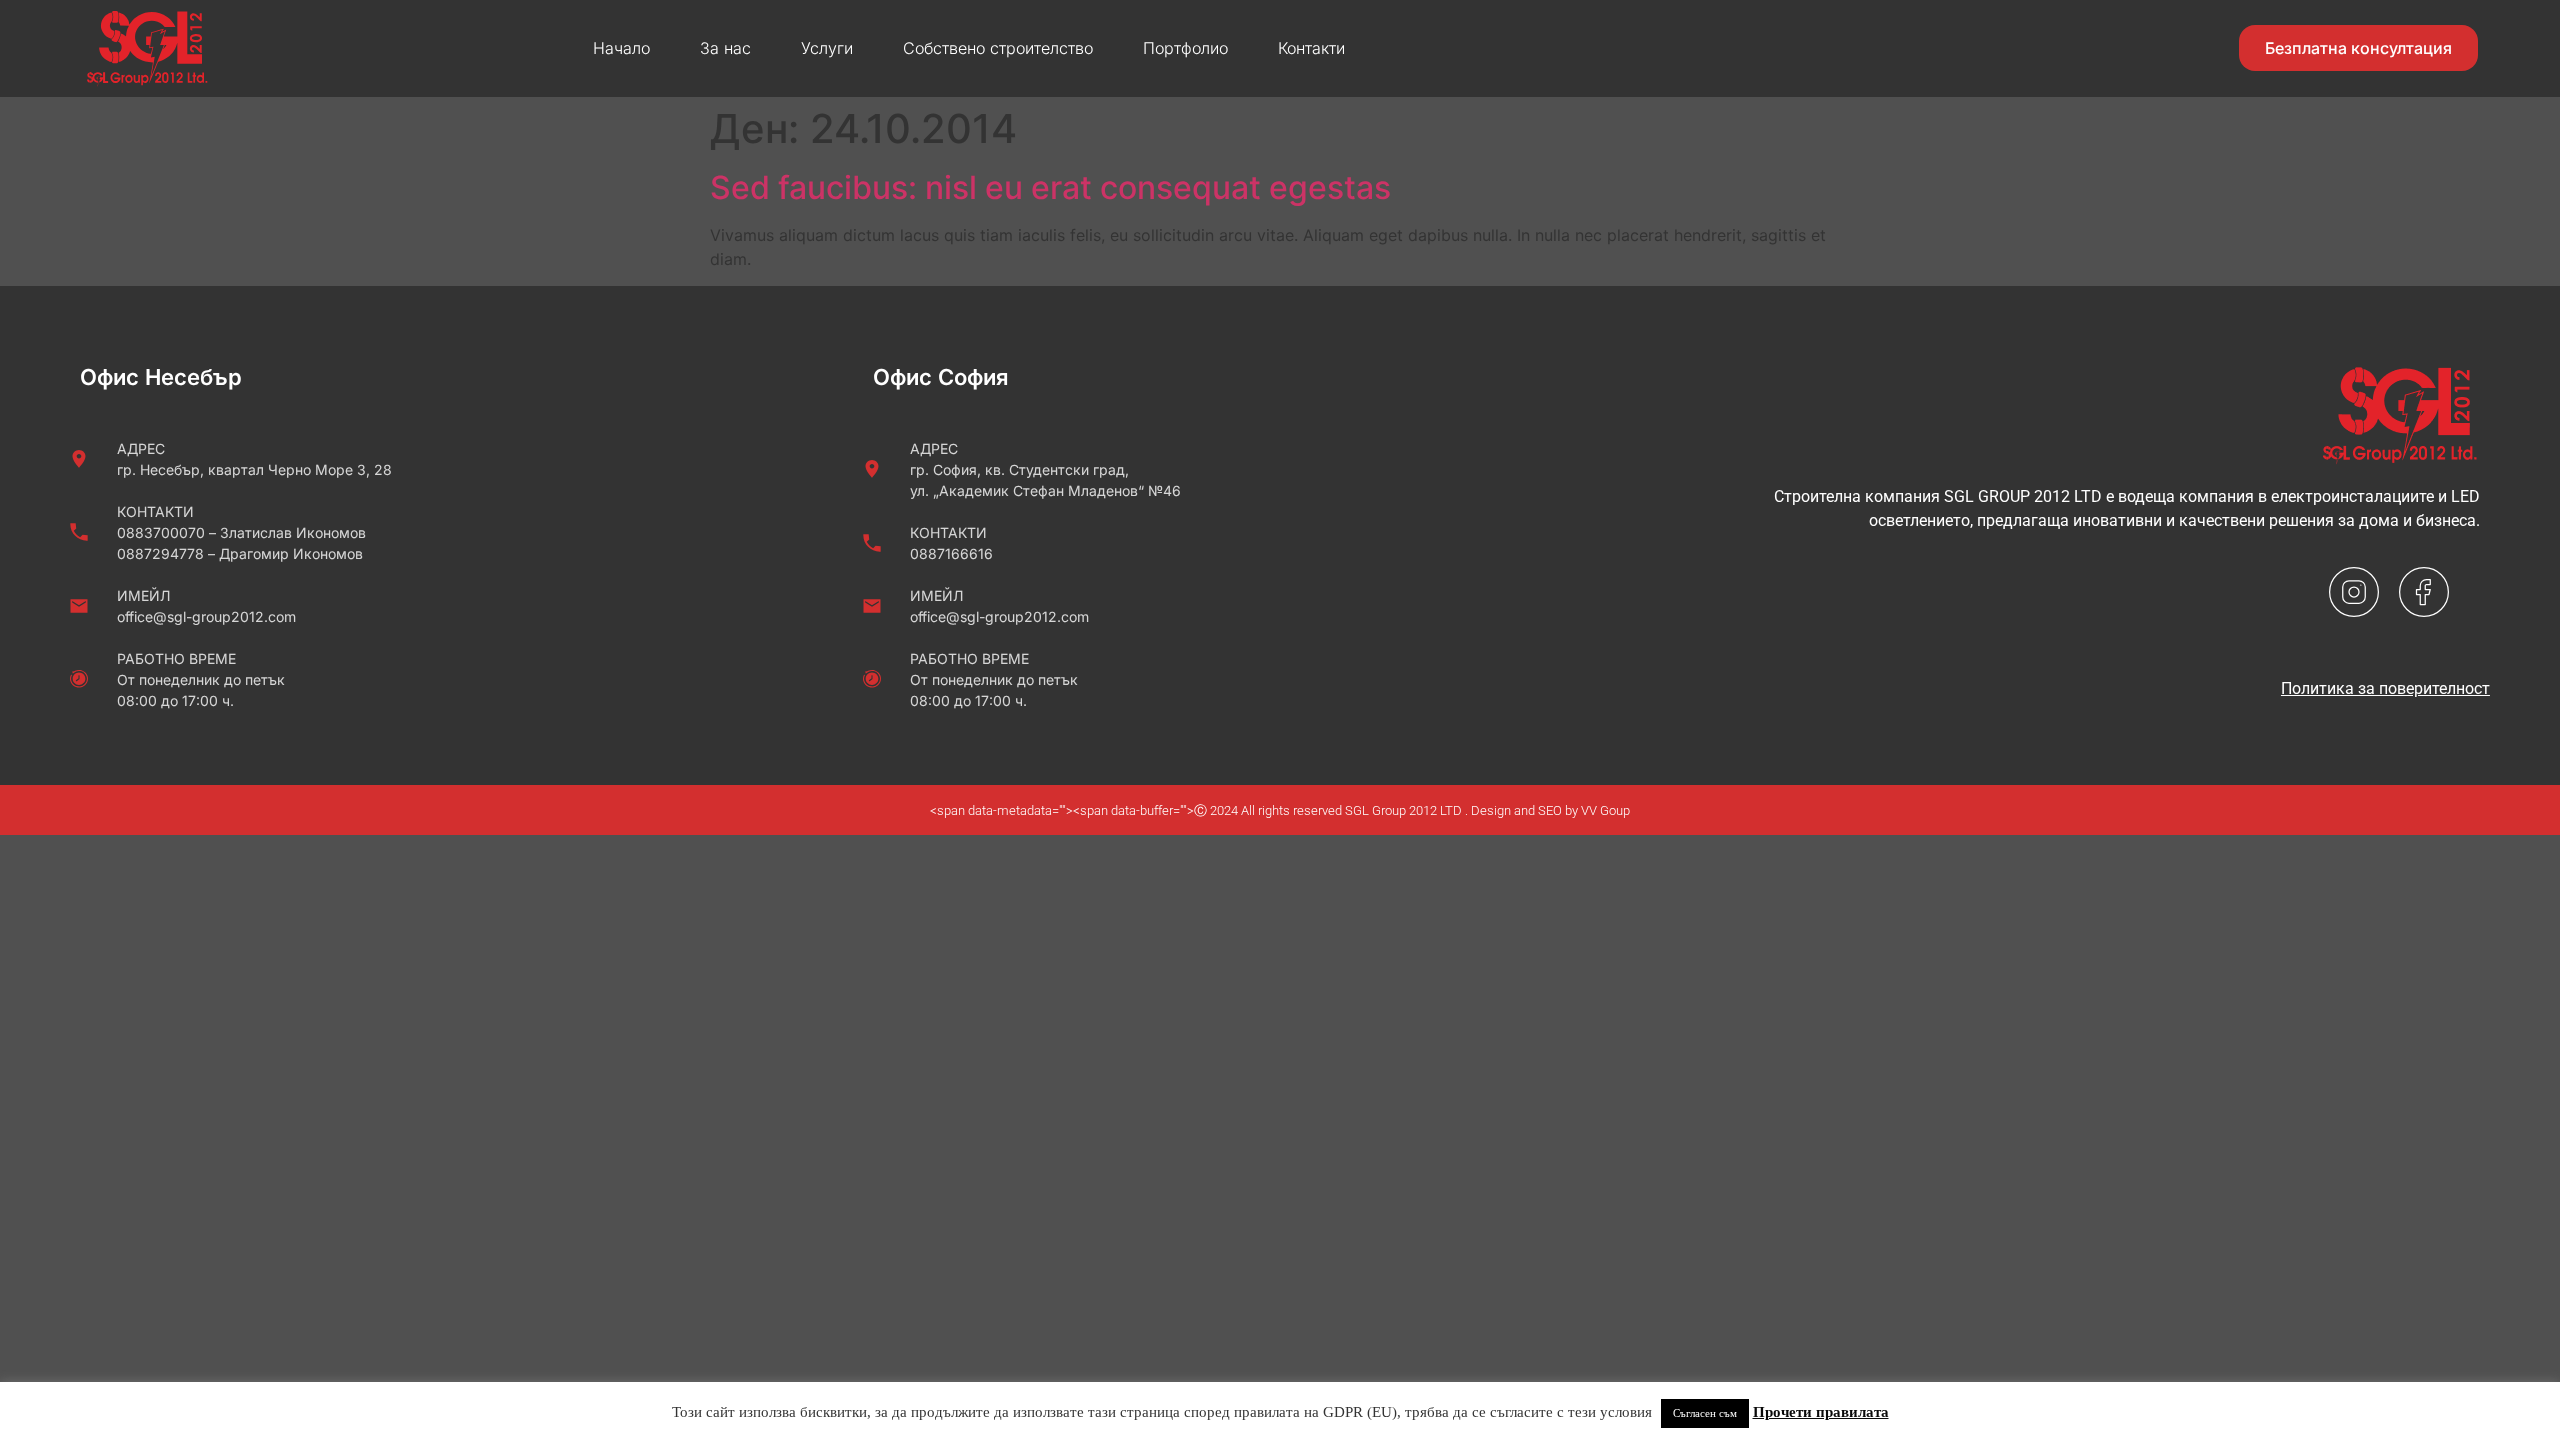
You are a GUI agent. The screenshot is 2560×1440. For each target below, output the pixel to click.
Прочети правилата (1821, 1412)
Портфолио (1185, 48)
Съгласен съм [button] (1705, 1413)
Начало (621, 48)
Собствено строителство (998, 48)
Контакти (1311, 48)
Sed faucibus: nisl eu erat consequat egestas (1050, 187)
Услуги (827, 48)
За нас (725, 48)
